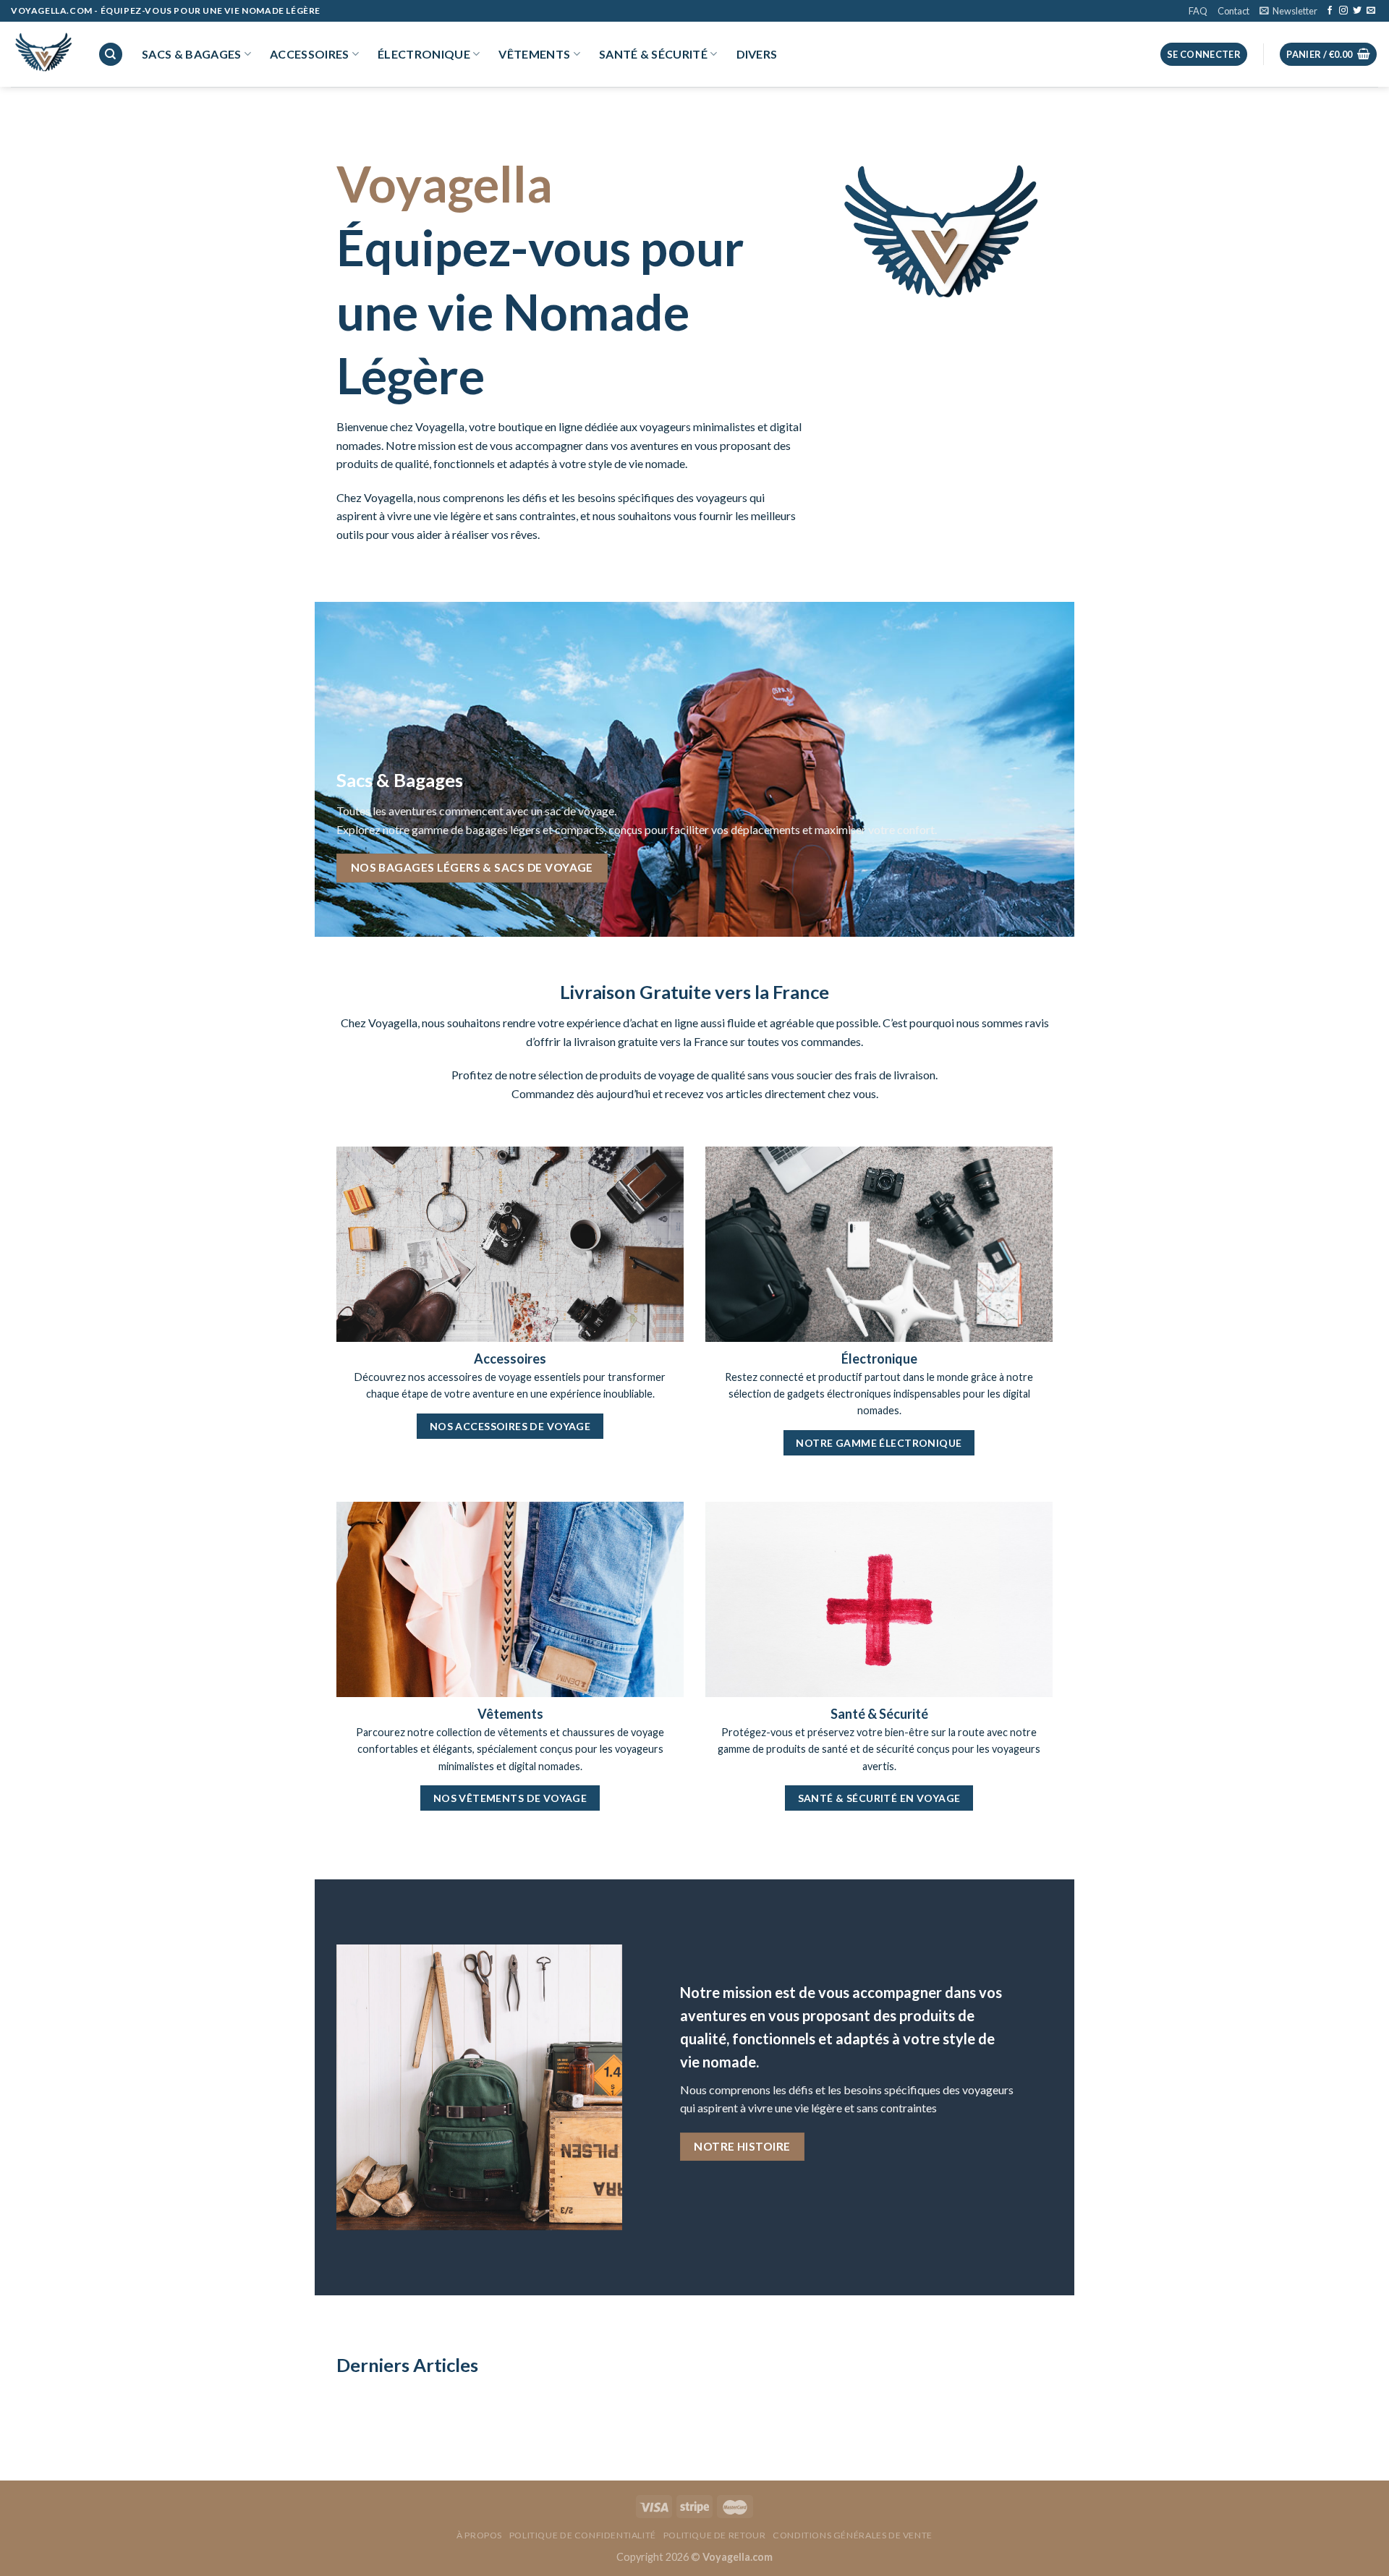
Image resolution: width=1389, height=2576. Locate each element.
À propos (479, 2535)
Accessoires (310, 54)
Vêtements (534, 54)
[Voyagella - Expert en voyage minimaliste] (43, 54)
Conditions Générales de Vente (853, 2535)
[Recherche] (111, 55)
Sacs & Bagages (191, 54)
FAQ (1198, 11)
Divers (757, 54)
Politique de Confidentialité (583, 2535)
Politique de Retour (715, 2535)
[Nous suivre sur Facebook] (1330, 11)
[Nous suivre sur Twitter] (1357, 11)
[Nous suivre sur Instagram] (1343, 11)
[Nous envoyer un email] (1371, 11)
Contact (1233, 11)
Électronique (424, 54)
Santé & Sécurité (653, 54)
